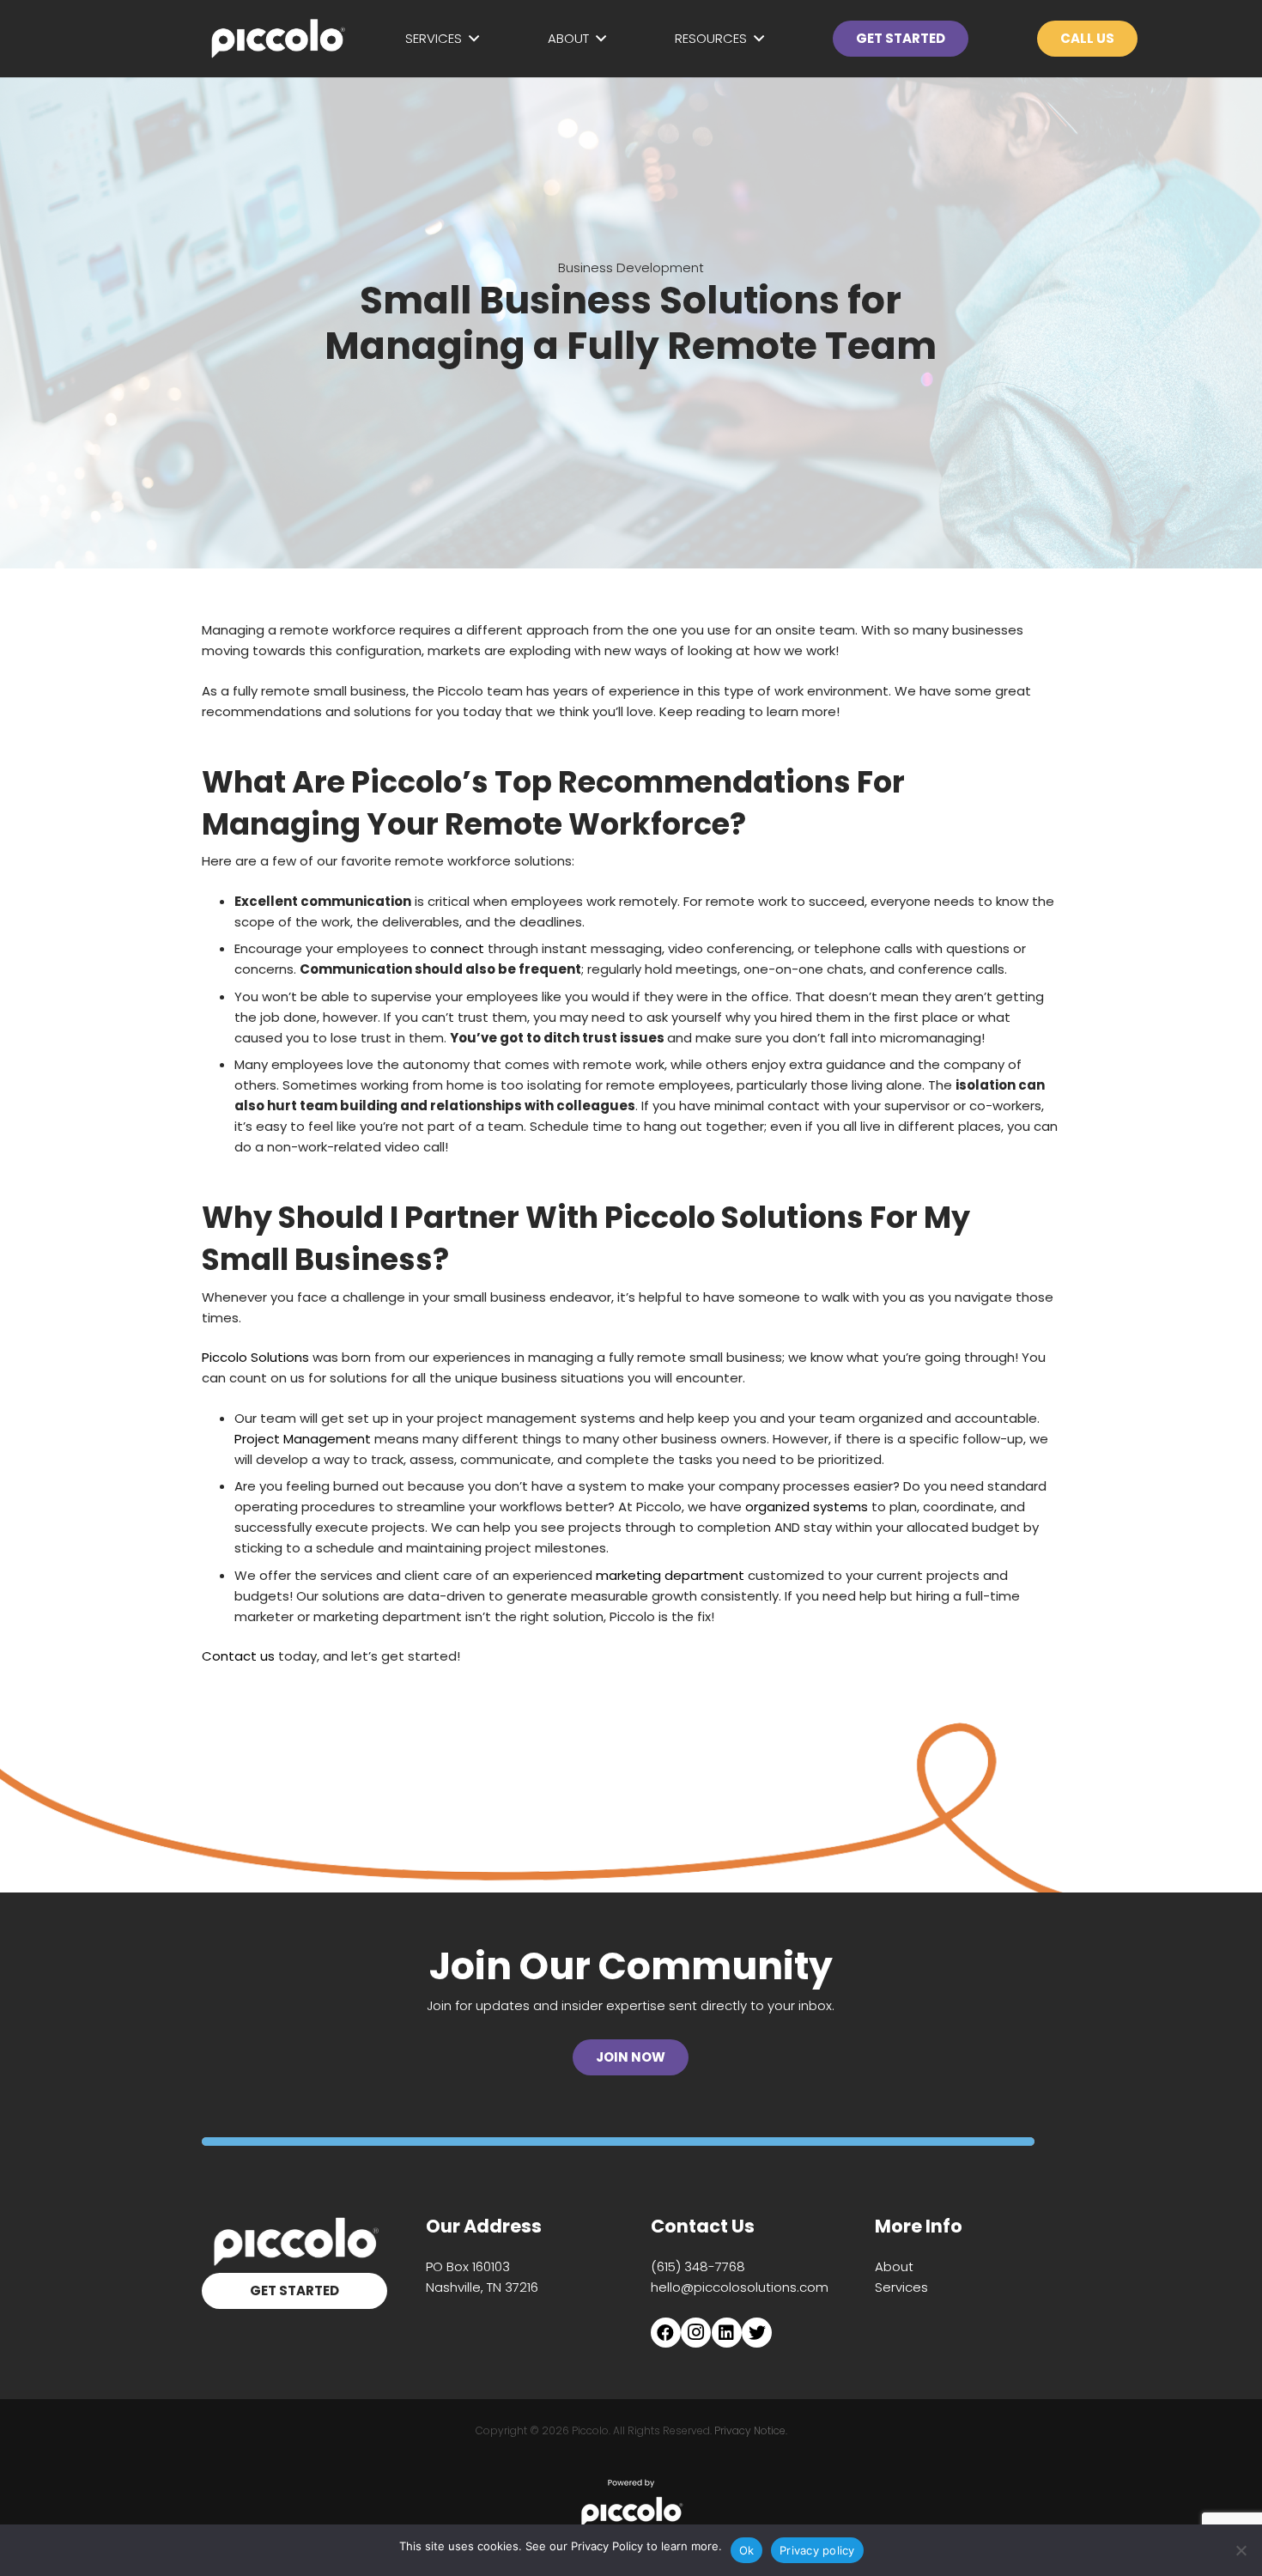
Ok (747, 2550)
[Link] (277, 39)
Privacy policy (817, 2550)
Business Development (631, 267)
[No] (1241, 2550)
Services (901, 2287)
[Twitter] (757, 2333)
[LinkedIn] (727, 2333)
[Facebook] (666, 2333)
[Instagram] (696, 2333)
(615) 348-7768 (698, 2266)
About (894, 2266)
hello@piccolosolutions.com (740, 2287)
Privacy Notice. (751, 2430)
